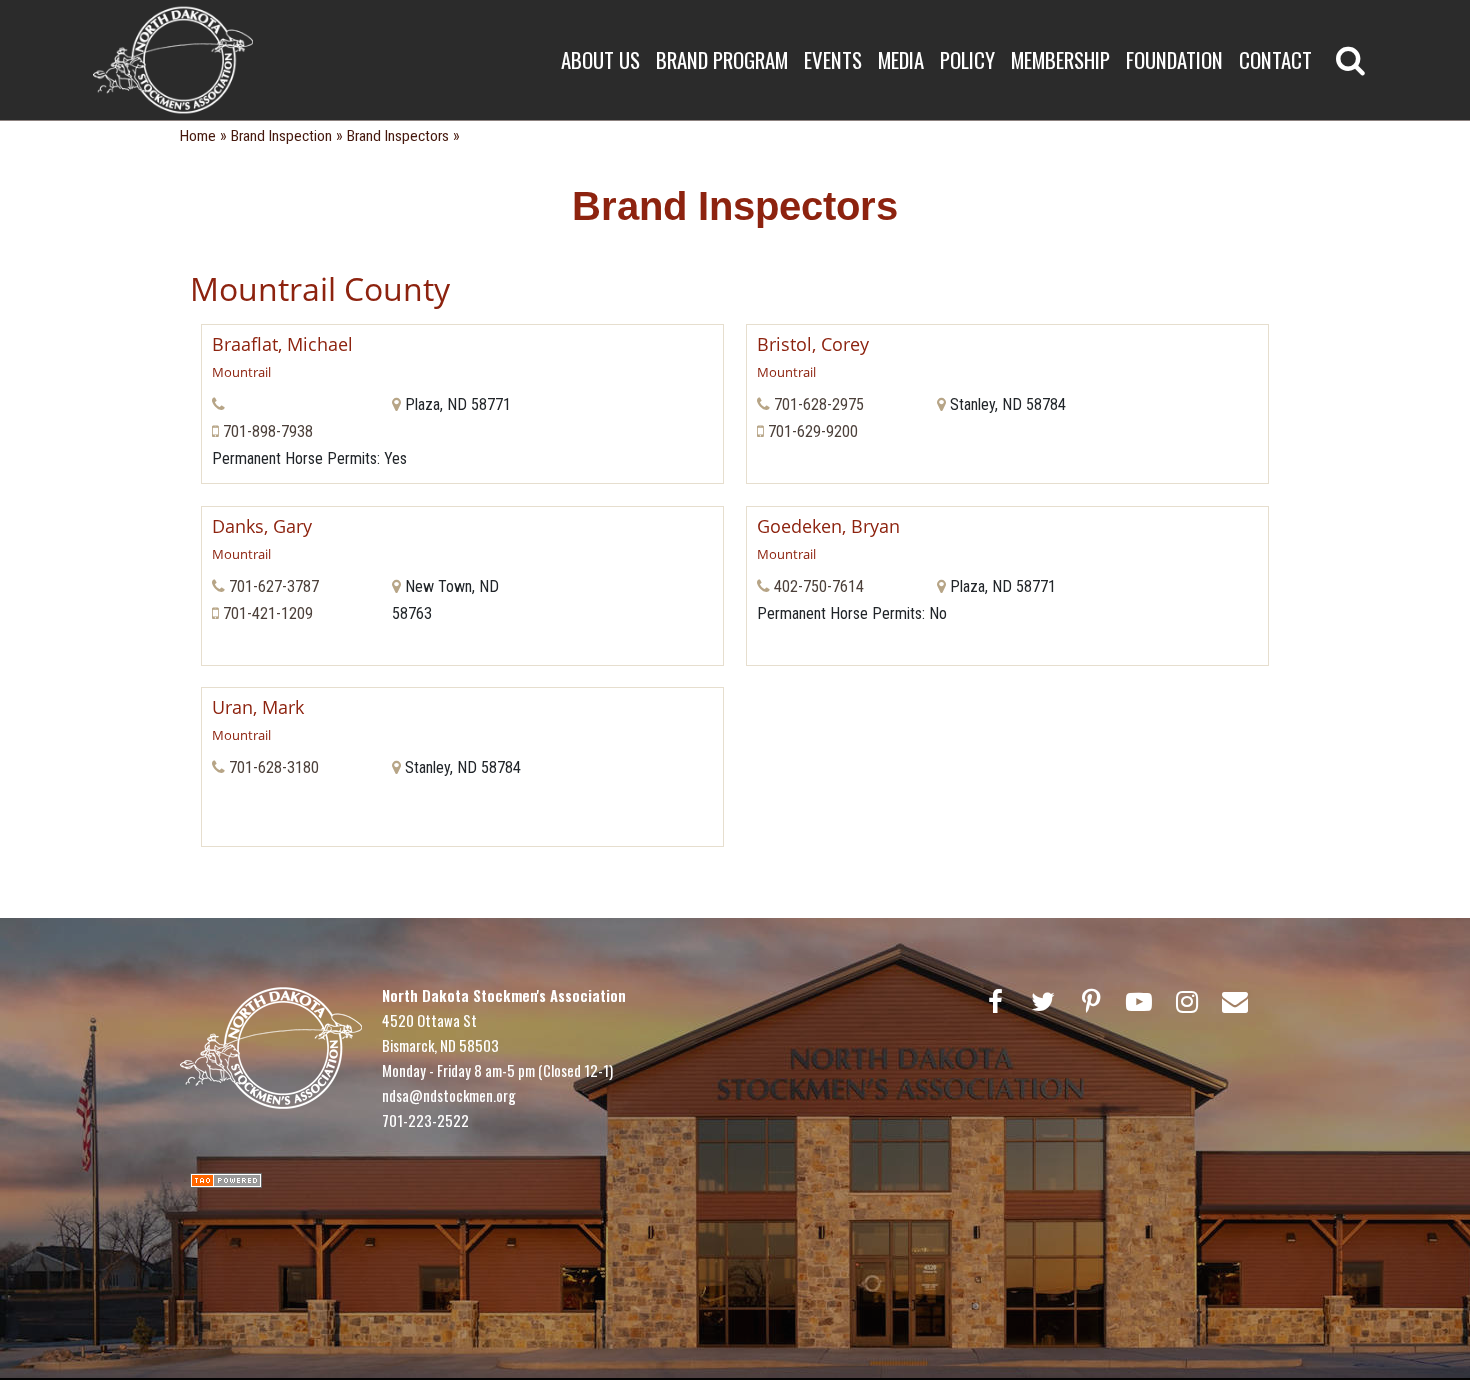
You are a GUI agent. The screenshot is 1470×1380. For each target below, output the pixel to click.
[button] (462, 358)
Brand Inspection (281, 136)
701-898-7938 (268, 431)
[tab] (462, 358)
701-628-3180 (274, 767)
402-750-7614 (819, 586)
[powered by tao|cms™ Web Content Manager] (226, 1178)
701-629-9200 (813, 431)
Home (198, 136)
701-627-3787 (274, 586)
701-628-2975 (819, 404)
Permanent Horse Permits (294, 458)
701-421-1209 (268, 613)
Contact (1275, 59)
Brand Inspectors (398, 136)
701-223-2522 (425, 1120)
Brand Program (722, 59)
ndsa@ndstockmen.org (449, 1095)
